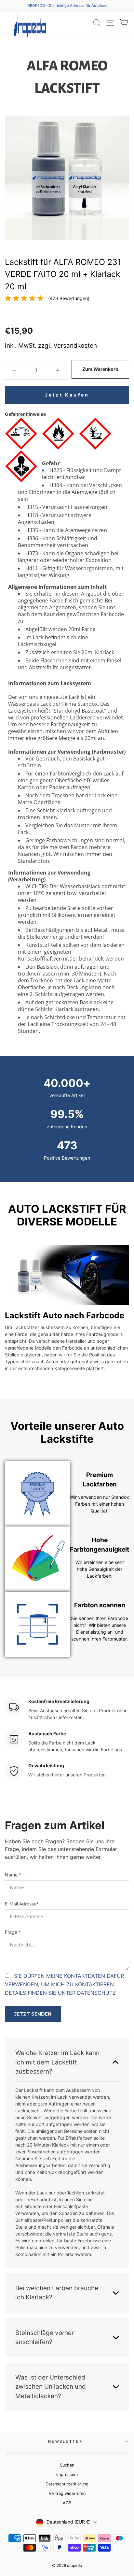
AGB (67, 2503)
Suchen (67, 2465)
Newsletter (65, 2441)
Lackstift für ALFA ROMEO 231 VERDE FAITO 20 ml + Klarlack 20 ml (63, 274)
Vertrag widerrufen (67, 2493)
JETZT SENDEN (33, 2014)
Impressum (67, 2475)
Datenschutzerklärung (67, 2484)
